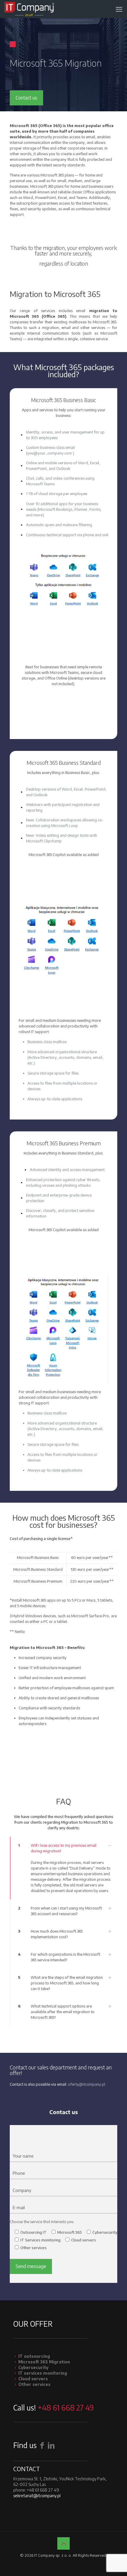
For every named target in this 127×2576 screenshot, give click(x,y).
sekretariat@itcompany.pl (37, 2496)
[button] (63, 1868)
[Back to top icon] (63, 2543)
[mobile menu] (119, 9)
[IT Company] (29, 9)
